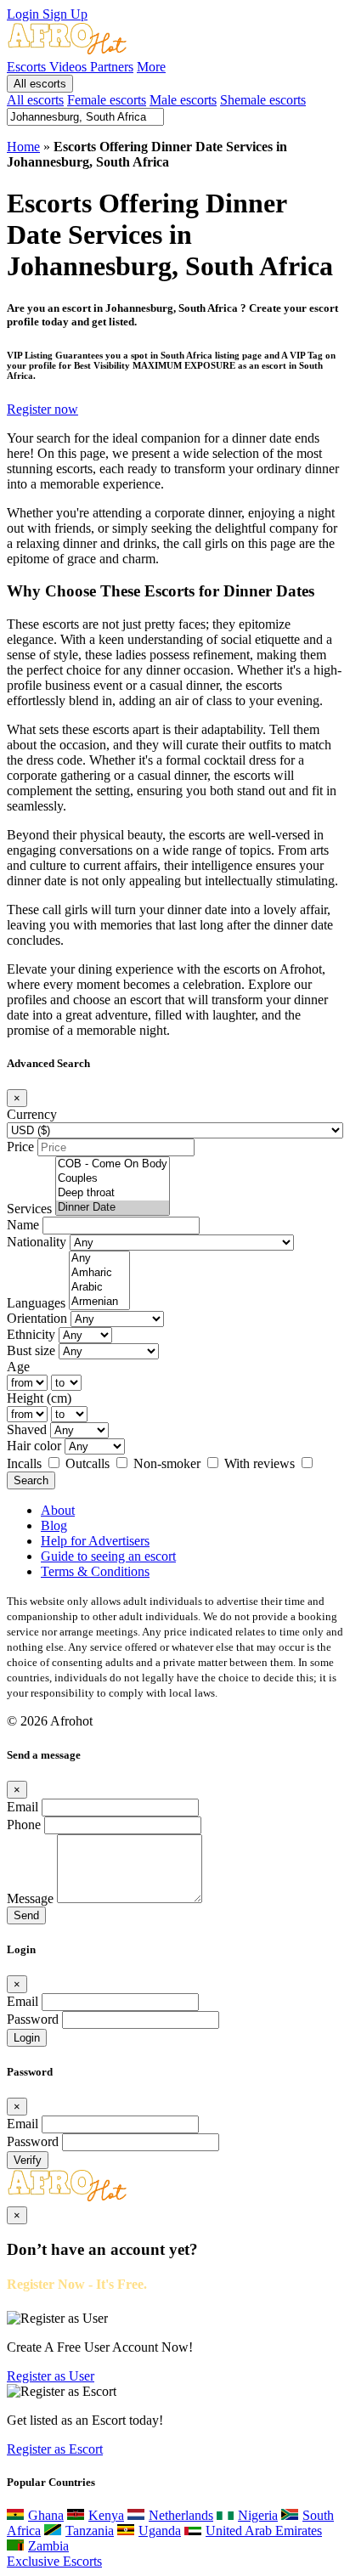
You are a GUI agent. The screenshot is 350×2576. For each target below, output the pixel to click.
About (58, 1510)
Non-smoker (169, 1463)
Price (20, 1147)
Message (30, 1898)
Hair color (34, 1446)
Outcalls (89, 1463)
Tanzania (90, 2531)
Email (23, 1807)
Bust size (31, 1350)
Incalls (26, 1463)
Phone (24, 1825)
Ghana (46, 2515)
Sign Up (65, 14)
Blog (54, 1525)
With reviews (261, 1463)
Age (18, 1367)
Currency (32, 1114)
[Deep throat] (113, 1193)
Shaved (27, 1429)
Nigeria (258, 2515)
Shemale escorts (263, 100)
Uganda (160, 2531)
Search (31, 1480)
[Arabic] (99, 1288)
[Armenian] (99, 1302)
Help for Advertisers (95, 1541)
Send (26, 1915)
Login (25, 14)
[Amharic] (99, 1273)
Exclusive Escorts (54, 2561)
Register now (42, 409)
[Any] (99, 1259)
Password (33, 2019)
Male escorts (183, 100)
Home (23, 147)
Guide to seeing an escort (108, 1556)
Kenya (106, 2515)
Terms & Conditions (95, 1571)
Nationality (37, 1242)
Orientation (37, 1318)
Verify (28, 2160)
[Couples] (113, 1179)
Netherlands (181, 2515)
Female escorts (107, 100)
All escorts (40, 84)
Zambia (48, 2546)
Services (29, 1209)
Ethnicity (31, 1334)
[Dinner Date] (113, 1208)
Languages (36, 1303)
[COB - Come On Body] (113, 1164)
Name (23, 1225)
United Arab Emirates (264, 2531)
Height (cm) (39, 1398)
